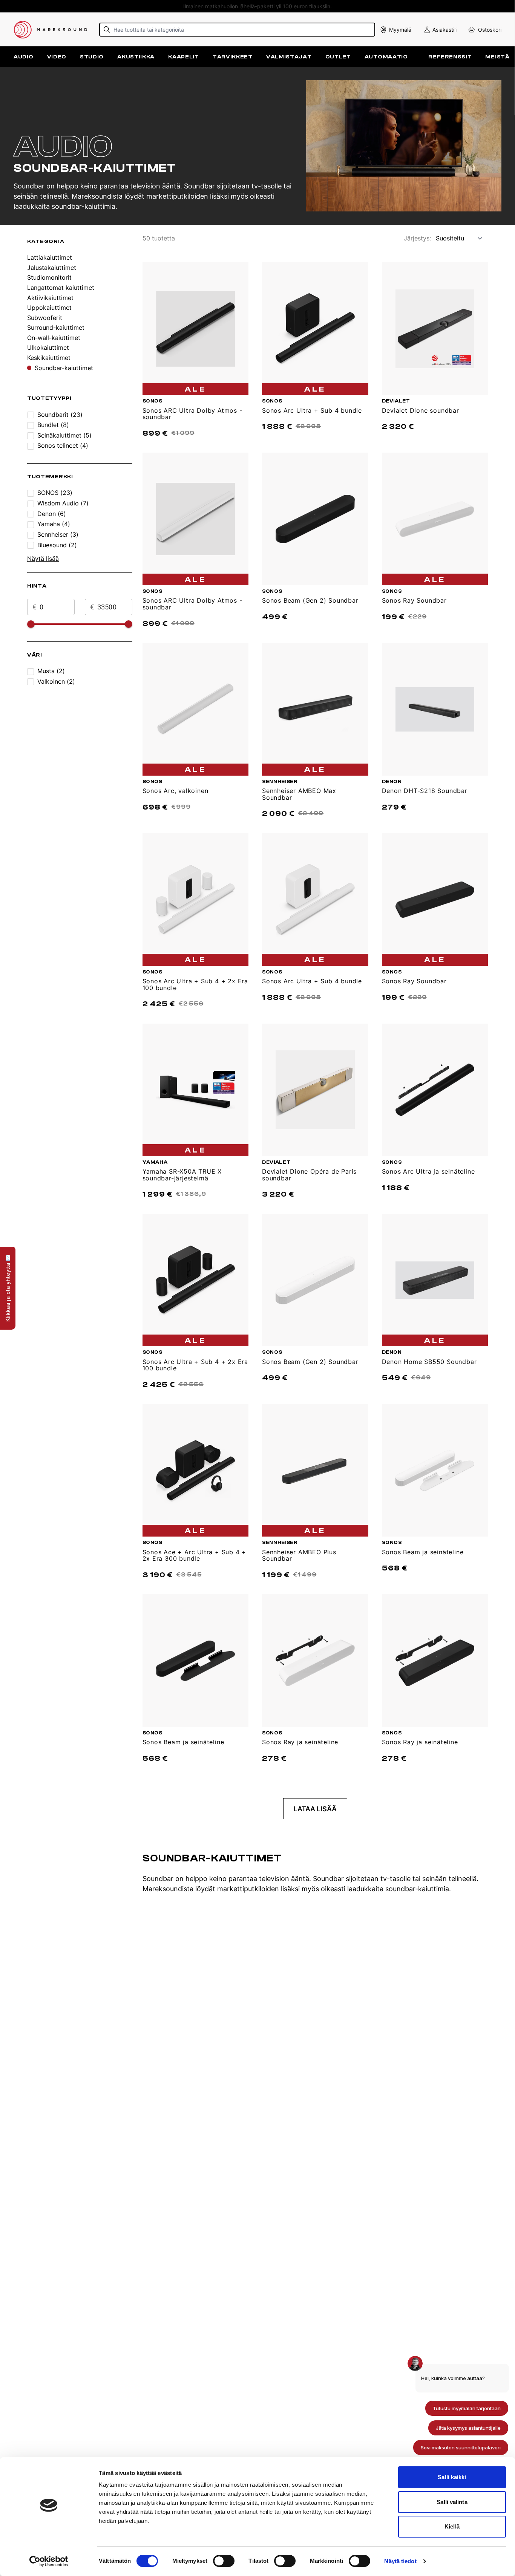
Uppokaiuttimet (49, 308)
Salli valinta (452, 2502)
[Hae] (107, 30)
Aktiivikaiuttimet (50, 298)
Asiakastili (444, 30)
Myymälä (400, 30)
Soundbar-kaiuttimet (64, 368)
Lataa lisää (315, 1809)
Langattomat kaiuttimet (61, 288)
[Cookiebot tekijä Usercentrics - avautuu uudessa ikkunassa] (49, 2561)
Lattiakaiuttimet (50, 258)
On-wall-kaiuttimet (54, 338)
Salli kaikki (452, 2477)
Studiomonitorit (49, 278)
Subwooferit (45, 318)
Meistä (497, 57)
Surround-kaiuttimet (56, 328)
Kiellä (452, 2526)
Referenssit (450, 57)
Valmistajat (289, 57)
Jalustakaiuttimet (52, 268)
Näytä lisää (43, 559)
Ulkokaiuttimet (48, 348)
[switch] (224, 2561)
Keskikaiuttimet (49, 358)
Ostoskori (490, 30)
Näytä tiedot (400, 2561)
